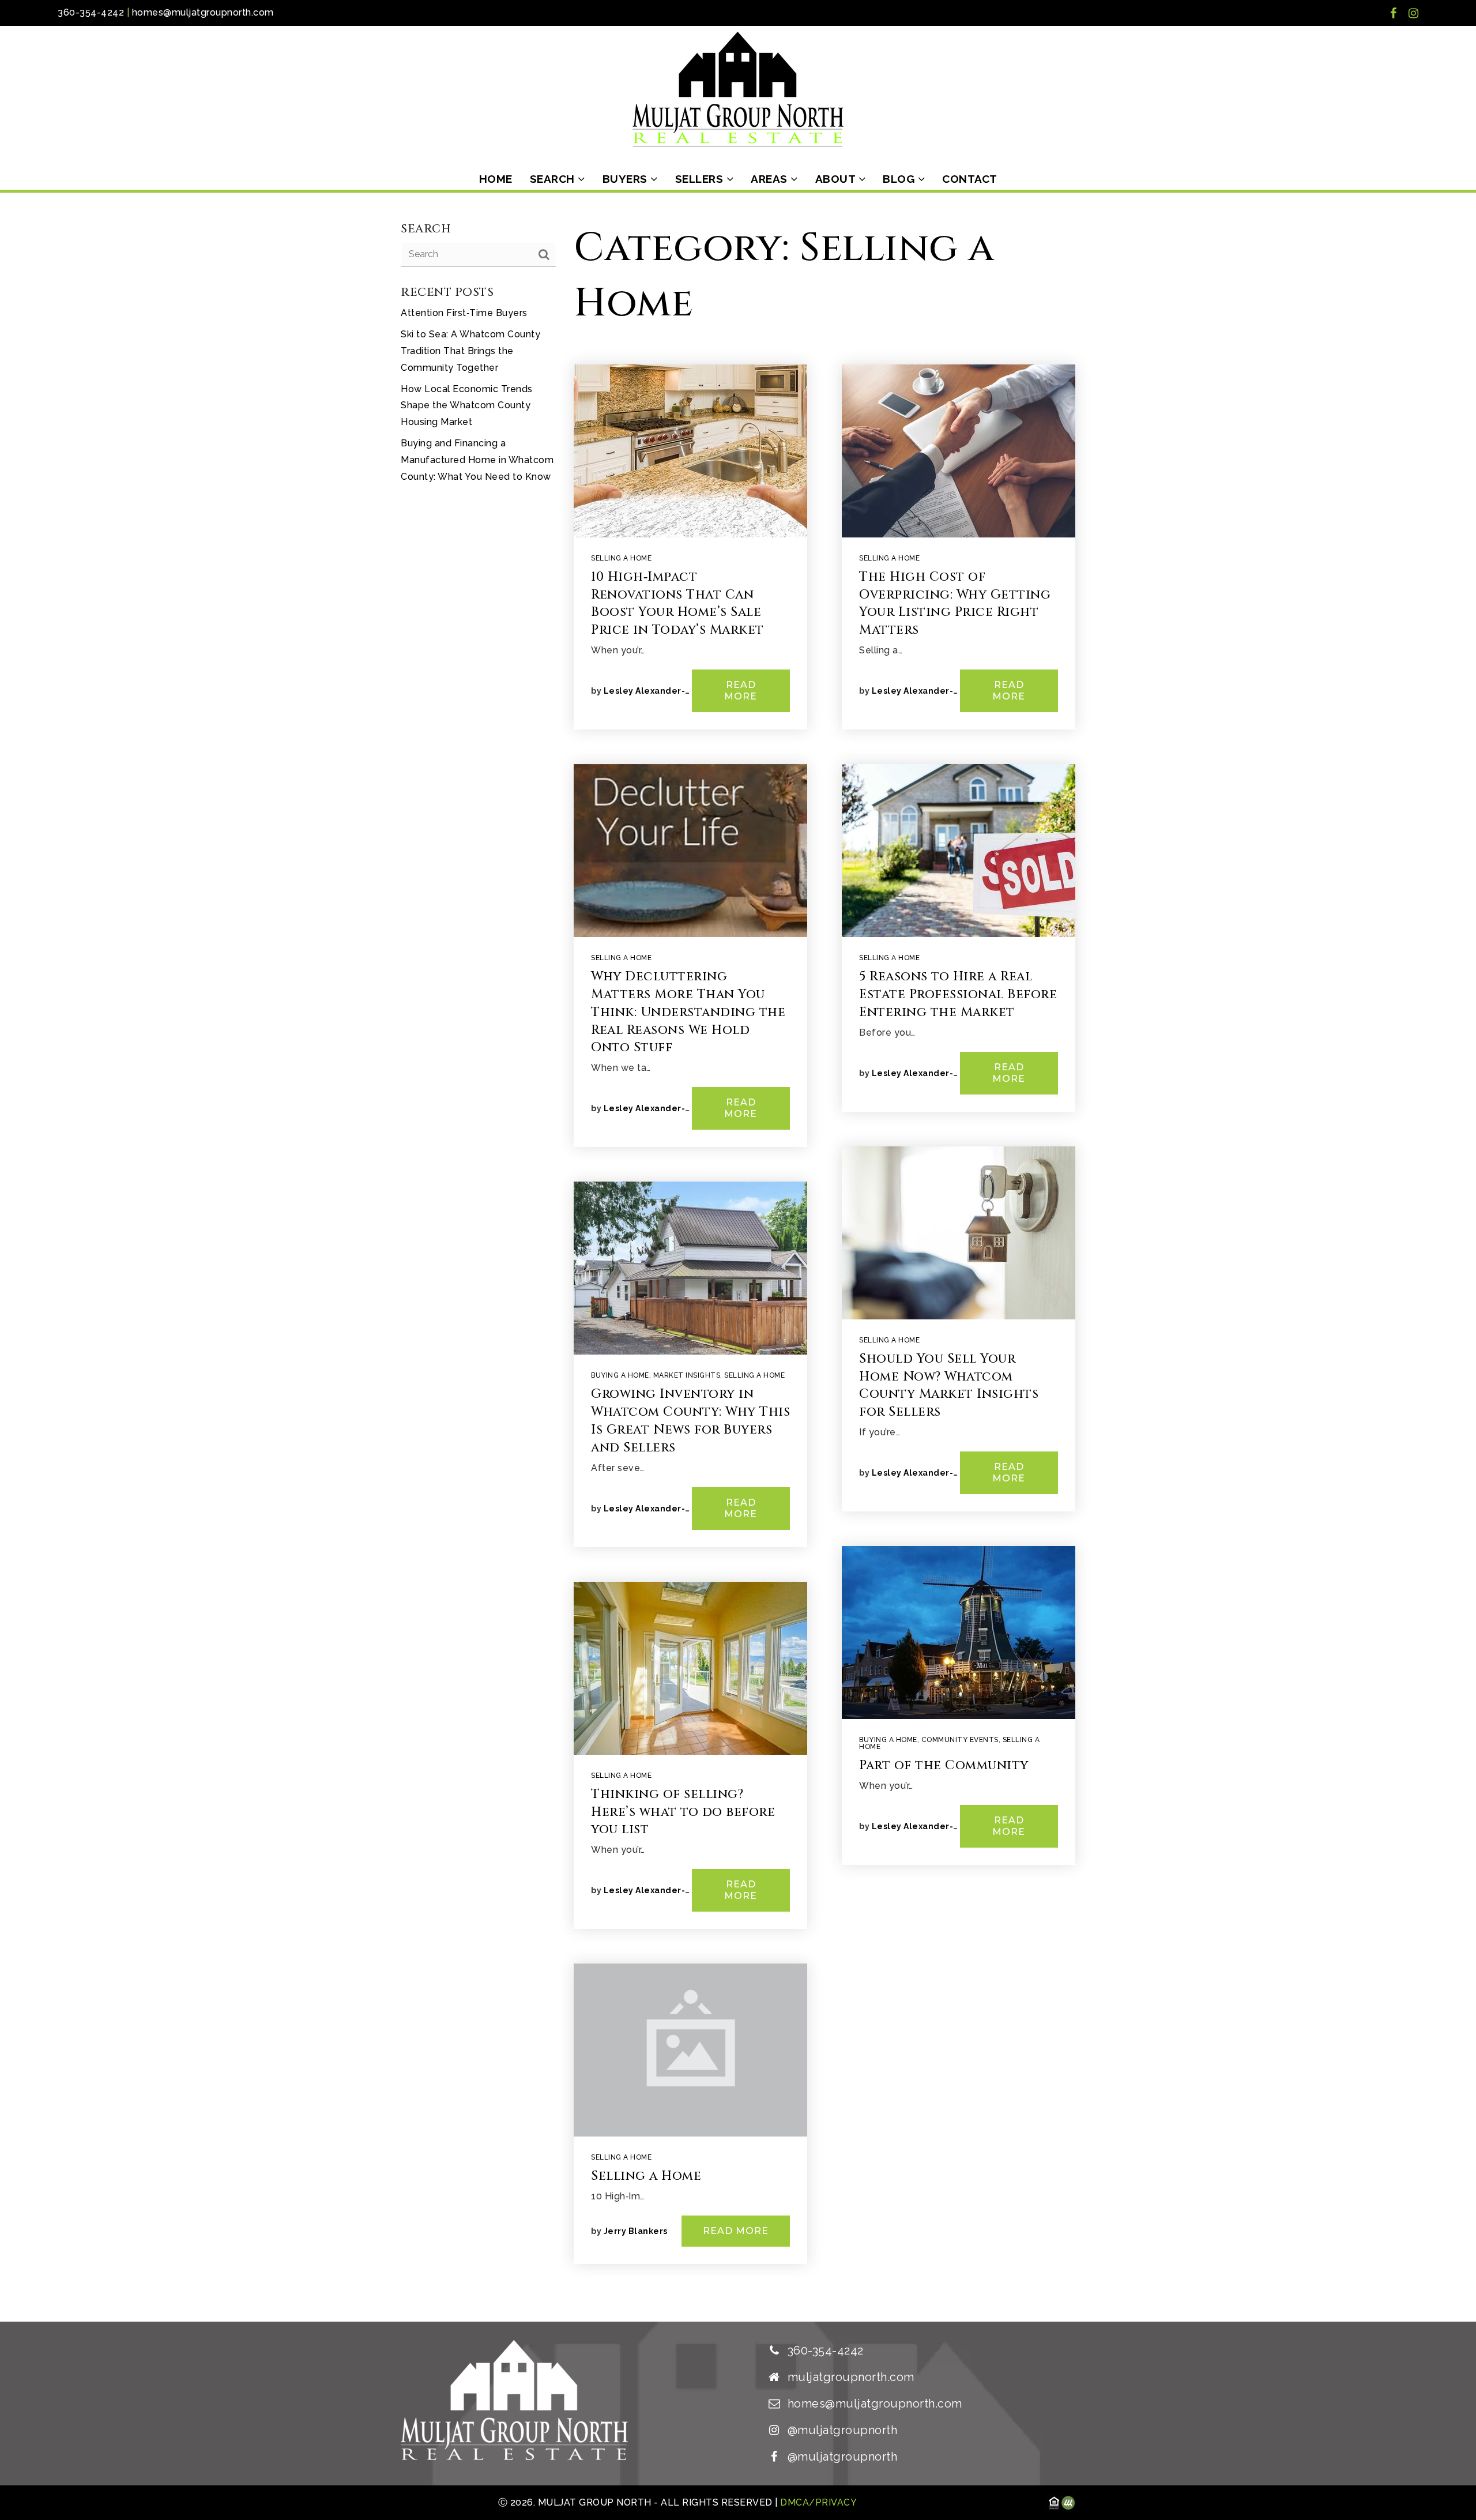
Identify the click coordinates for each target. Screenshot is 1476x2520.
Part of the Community (944, 1765)
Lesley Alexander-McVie (657, 691)
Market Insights (687, 1375)
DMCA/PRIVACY (818, 2502)
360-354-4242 (91, 12)
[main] (738, 1257)
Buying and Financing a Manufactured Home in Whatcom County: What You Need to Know (477, 460)
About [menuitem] (837, 179)
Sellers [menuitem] (701, 179)
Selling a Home (621, 558)
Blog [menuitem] (900, 179)
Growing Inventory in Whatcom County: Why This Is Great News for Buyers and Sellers (690, 1421)
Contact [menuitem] (970, 179)
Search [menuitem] (554, 179)
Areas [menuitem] (771, 179)
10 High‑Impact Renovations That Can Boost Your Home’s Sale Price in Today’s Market (677, 603)
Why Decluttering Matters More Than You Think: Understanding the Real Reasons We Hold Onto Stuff (688, 1012)
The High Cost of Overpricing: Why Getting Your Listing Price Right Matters (955, 603)
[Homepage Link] (738, 89)
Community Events (960, 1740)
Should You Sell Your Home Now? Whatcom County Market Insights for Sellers (949, 1385)
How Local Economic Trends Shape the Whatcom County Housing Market (467, 406)
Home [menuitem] (496, 179)
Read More (741, 691)
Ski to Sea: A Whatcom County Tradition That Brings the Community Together (470, 351)
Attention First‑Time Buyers (464, 313)
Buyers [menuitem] (627, 179)
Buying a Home (620, 1375)
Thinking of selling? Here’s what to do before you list (683, 1812)
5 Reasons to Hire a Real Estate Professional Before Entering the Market (958, 994)
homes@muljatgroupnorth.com (203, 12)
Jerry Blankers (636, 2231)
